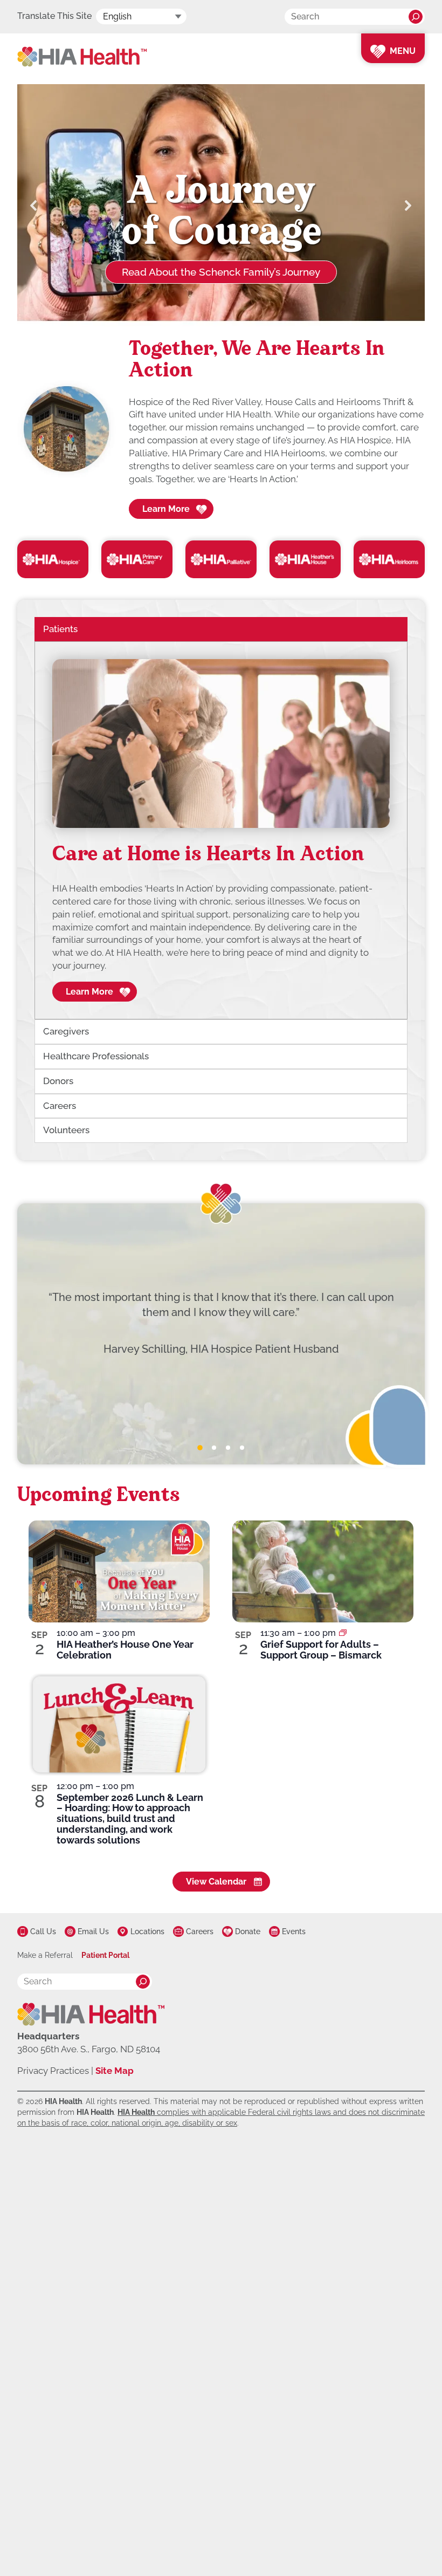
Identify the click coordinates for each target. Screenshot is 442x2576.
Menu (403, 51)
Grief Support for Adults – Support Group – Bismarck (321, 1650)
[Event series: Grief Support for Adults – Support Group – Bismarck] (343, 1633)
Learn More (166, 509)
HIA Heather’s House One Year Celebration (125, 1650)
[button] (34, 205)
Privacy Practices (53, 2071)
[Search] (416, 17)
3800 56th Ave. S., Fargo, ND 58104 (89, 2049)
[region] (221, 831)
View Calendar (216, 1882)
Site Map (115, 2071)
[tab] (200, 1448)
